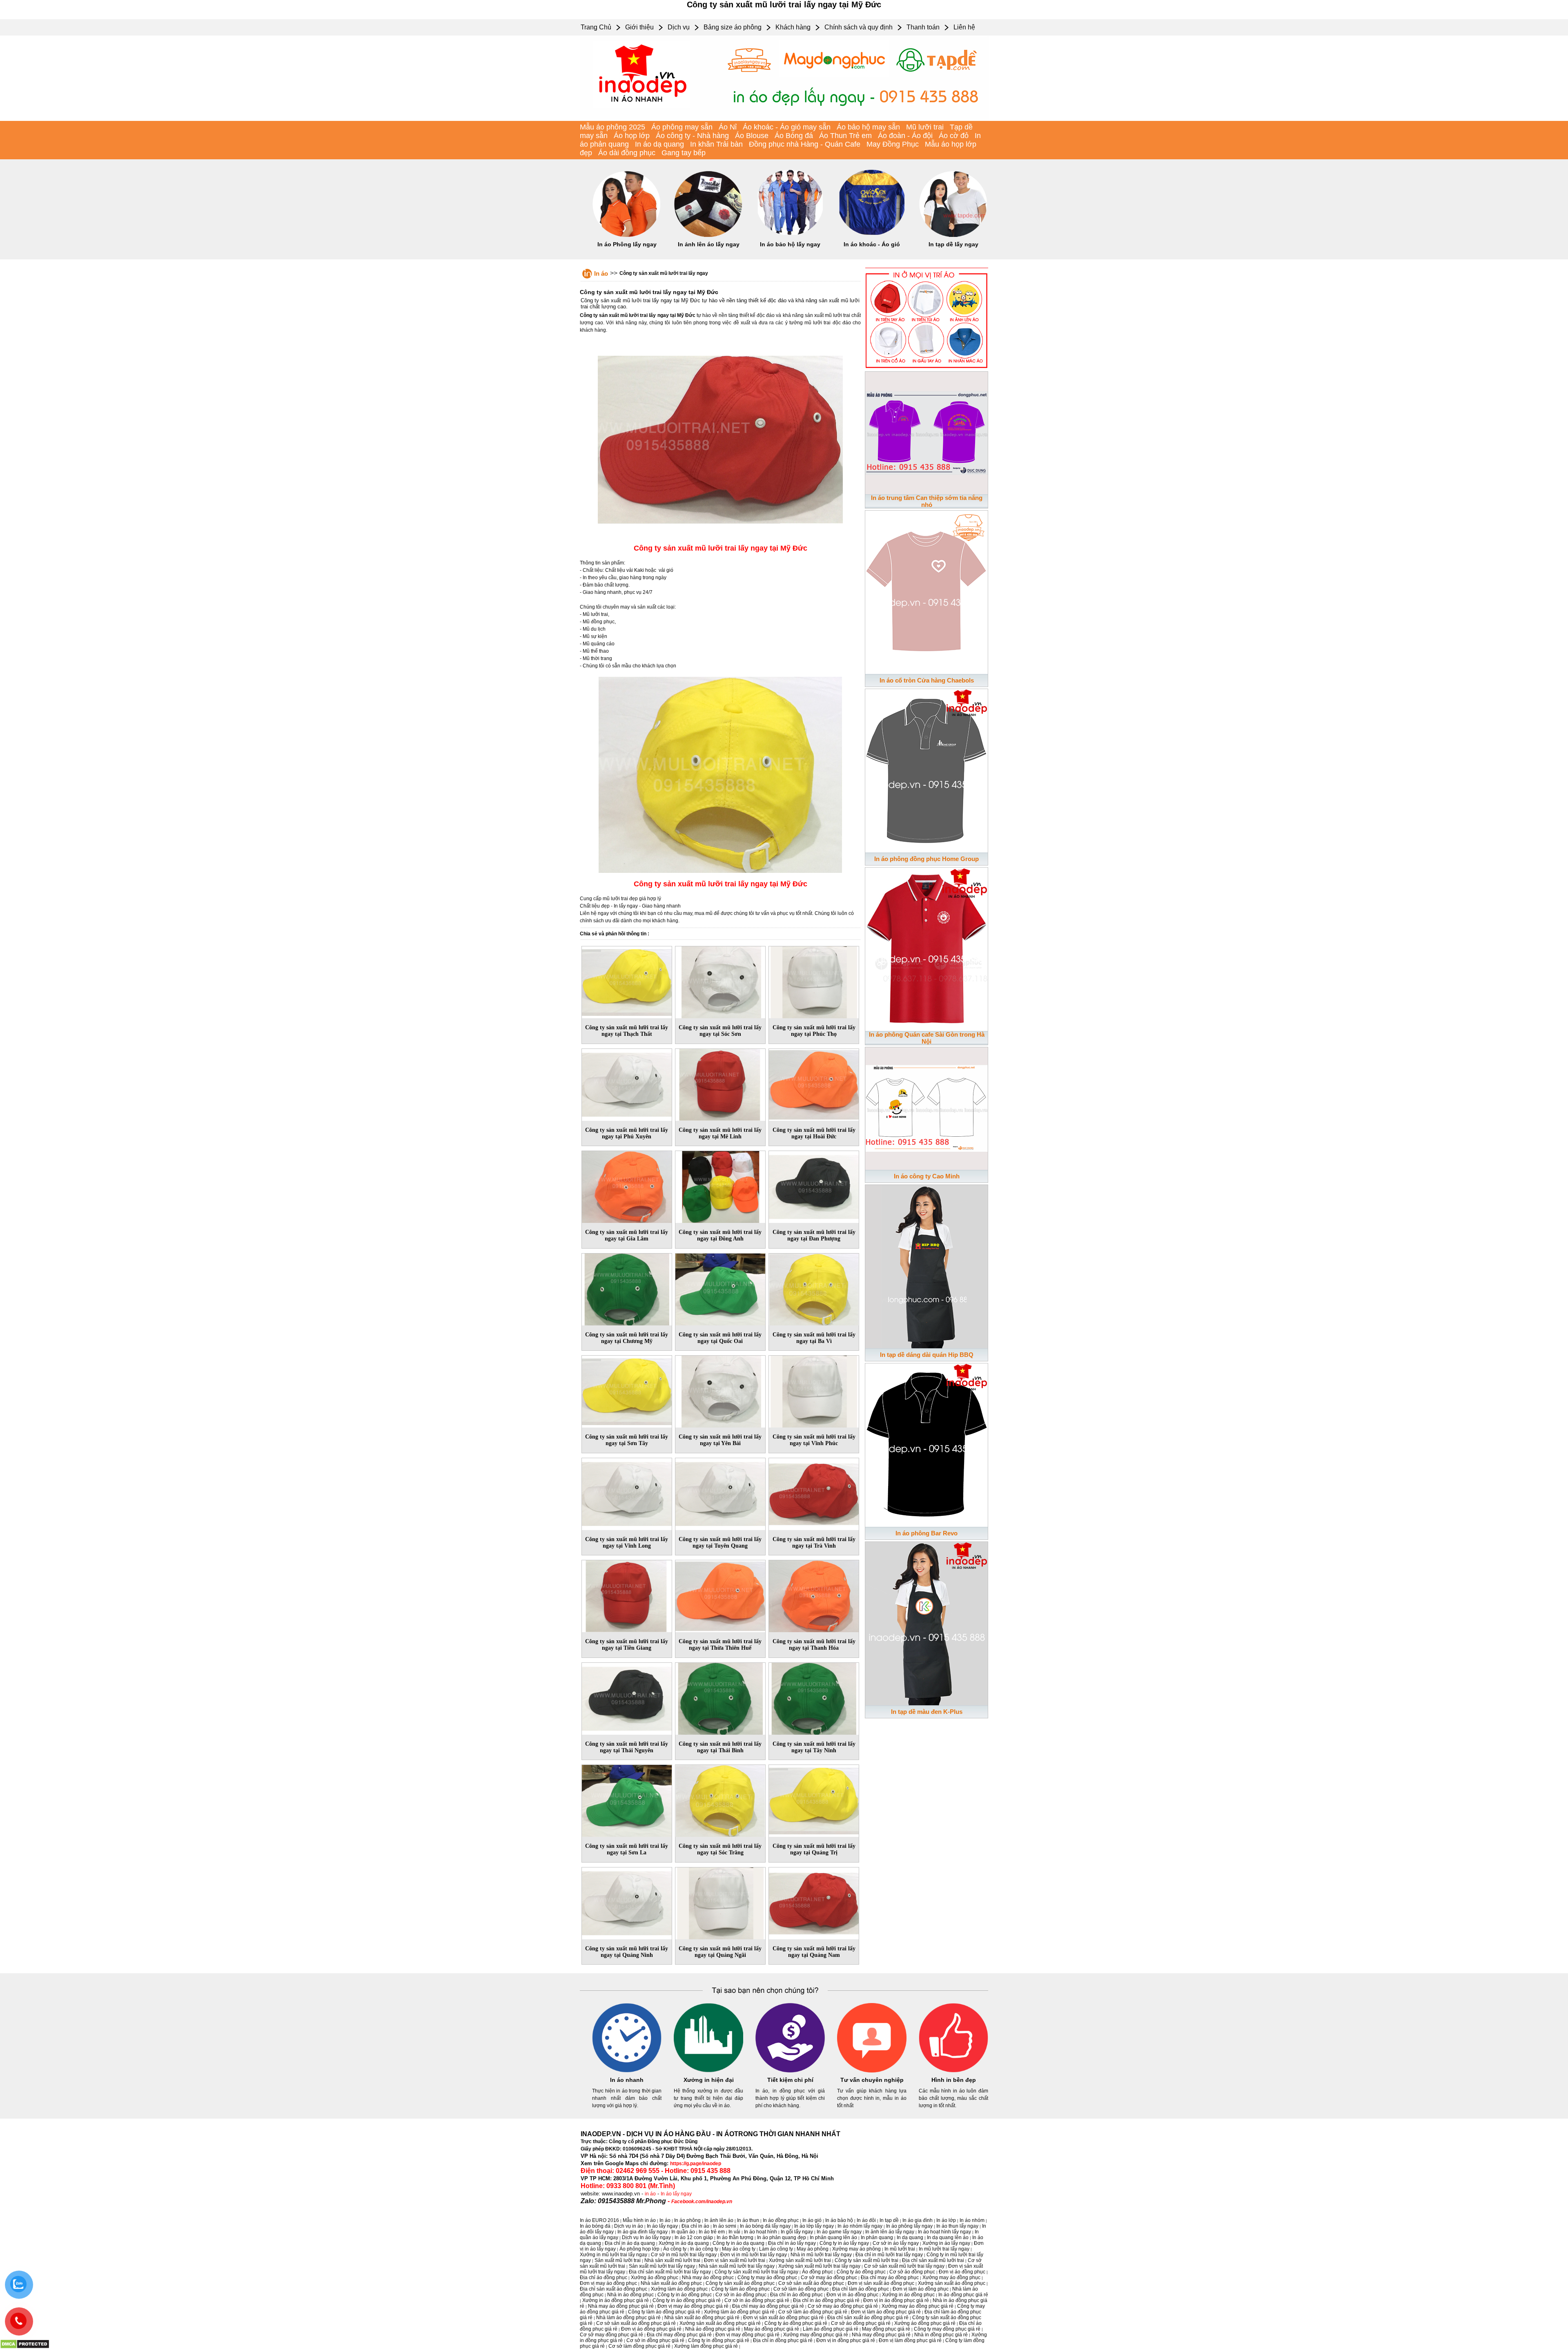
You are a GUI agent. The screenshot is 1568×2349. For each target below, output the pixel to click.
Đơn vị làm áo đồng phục (921, 2289)
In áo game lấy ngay (839, 2232)
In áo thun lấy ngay (957, 2226)
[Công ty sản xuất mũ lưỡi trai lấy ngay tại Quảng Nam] (814, 1902)
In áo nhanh (627, 2080)
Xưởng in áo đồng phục (908, 2295)
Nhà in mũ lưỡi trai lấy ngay (821, 2255)
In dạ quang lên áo (948, 2237)
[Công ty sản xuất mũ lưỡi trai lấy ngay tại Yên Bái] (720, 1390)
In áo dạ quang (659, 144)
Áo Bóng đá (794, 136)
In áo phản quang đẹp (782, 2237)
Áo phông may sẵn (682, 127)
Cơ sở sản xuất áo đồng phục (811, 2283)
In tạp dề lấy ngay (953, 244)
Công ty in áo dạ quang (738, 2243)
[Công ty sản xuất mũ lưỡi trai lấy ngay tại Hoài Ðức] (814, 1083)
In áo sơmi (725, 2226)
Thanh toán (923, 27)
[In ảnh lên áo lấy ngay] (708, 235)
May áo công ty (739, 2249)
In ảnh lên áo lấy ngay (709, 244)
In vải (734, 2232)
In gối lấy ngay (797, 2232)
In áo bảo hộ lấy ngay (790, 244)
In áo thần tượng (735, 2237)
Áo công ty (675, 2249)
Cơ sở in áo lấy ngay (896, 2243)
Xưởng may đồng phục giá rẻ (816, 2335)
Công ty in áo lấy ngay (844, 2243)
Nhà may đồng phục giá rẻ (881, 2335)
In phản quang (877, 2237)
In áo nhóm (972, 2220)
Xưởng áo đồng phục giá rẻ (925, 2323)
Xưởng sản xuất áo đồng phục (952, 2283)
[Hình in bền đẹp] (953, 2071)
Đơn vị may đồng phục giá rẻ (747, 2335)
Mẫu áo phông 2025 (612, 127)
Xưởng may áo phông (856, 2249)
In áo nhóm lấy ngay (860, 2226)
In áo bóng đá (595, 2226)
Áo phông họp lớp (639, 2249)
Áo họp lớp (632, 136)
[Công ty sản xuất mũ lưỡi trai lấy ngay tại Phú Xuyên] (627, 1083)
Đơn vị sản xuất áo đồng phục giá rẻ (783, 2318)
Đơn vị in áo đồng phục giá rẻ (896, 2300)
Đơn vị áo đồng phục (962, 2272)
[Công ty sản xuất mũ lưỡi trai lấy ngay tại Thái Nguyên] (627, 1697)
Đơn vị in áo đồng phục (852, 2295)
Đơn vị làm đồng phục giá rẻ (910, 2340)
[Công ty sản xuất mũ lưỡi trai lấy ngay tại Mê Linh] (720, 1083)
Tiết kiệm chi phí (790, 2080)
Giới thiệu (639, 27)
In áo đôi (866, 2220)
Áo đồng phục (817, 2272)
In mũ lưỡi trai (900, 2249)
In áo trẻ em (712, 2232)
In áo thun (748, 2220)
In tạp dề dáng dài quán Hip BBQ (927, 1355)
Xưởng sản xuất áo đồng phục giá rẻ (720, 2323)
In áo (601, 273)
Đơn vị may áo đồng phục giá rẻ (693, 2306)
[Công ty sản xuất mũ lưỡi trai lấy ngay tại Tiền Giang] (627, 1595)
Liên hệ (964, 27)
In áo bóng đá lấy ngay (765, 2226)
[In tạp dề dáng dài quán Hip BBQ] (927, 1265)
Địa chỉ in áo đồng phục (796, 2295)
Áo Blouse (752, 136)
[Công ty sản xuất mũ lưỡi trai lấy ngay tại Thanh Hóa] (814, 1595)
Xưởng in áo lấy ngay (946, 2243)
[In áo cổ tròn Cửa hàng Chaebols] (927, 591)
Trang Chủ (596, 27)
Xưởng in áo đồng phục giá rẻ (616, 2300)
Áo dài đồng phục (627, 153)
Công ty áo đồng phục (861, 2272)
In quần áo (683, 2232)
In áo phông (687, 2220)
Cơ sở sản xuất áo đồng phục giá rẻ (636, 2323)
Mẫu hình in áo (639, 2220)
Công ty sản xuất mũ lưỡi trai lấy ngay (664, 273)
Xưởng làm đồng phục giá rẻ (706, 2346)
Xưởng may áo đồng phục (951, 2278)
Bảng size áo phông (733, 27)
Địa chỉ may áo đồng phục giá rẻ (768, 2306)
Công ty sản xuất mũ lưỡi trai (866, 2260)
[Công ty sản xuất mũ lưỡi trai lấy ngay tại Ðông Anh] (720, 1185)
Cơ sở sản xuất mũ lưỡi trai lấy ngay (904, 2266)
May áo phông (813, 2249)
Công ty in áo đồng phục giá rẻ (687, 2300)
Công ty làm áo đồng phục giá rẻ (664, 2312)
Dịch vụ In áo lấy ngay (646, 2237)
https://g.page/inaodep (696, 2164)
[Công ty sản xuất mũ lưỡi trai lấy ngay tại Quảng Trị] (814, 1799)
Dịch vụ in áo (629, 2226)
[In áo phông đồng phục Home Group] (927, 769)
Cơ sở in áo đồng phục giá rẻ (757, 2300)
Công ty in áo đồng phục (685, 2295)
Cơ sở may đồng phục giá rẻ (611, 2335)
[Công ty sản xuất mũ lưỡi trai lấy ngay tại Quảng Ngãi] (720, 1902)
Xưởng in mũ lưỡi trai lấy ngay (614, 2255)
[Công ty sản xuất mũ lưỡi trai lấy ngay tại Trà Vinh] (814, 1492)
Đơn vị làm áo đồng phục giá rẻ (886, 2312)
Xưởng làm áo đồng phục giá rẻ (739, 2312)
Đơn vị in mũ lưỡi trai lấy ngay (754, 2255)
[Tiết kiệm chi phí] (790, 2071)
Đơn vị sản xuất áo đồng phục (881, 2283)
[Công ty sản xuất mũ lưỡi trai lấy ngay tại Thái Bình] (720, 1697)
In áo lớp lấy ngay (814, 2226)
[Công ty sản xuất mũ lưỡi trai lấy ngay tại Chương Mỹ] (627, 1288)
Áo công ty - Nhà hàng (692, 136)
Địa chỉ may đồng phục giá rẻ (679, 2335)
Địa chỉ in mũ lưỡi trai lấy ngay (889, 2255)
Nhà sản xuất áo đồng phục (671, 2283)
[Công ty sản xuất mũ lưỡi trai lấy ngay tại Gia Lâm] (627, 1185)
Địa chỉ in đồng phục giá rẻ (783, 2340)
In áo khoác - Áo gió (872, 244)
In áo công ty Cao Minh (927, 1176)
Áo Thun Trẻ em (845, 136)
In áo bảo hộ (839, 2220)
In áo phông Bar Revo (927, 1533)
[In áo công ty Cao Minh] (927, 1107)
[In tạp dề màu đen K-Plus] (927, 1622)
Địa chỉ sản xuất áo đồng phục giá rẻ (868, 2318)
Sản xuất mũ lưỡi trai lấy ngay (662, 2266)
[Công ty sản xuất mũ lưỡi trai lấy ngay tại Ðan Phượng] (814, 1185)
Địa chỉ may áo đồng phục (890, 2278)
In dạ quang (910, 2237)
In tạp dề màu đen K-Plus (927, 1712)
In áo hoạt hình (761, 2232)
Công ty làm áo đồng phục (741, 2289)
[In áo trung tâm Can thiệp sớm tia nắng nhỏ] (927, 431)
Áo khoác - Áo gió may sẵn (787, 127)
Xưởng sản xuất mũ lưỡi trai (800, 2260)
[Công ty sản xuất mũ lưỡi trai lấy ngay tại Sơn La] (627, 1799)
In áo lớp (946, 2220)
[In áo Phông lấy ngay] (627, 235)
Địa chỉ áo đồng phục (604, 2278)
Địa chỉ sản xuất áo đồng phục (614, 2289)
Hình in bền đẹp (954, 2080)
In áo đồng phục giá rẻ (963, 2295)
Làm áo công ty (776, 2249)
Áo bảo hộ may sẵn (868, 127)
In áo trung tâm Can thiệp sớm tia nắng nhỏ (927, 501)
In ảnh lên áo (719, 2220)
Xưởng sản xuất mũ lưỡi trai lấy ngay (819, 2266)
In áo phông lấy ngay (909, 2226)
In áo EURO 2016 (599, 2220)
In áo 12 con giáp (694, 2237)
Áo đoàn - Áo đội (905, 136)
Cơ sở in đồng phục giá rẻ (655, 2340)
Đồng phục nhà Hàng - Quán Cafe (805, 144)
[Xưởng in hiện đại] (708, 2071)
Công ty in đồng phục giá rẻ (719, 2340)
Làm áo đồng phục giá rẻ (831, 2329)
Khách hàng (793, 27)
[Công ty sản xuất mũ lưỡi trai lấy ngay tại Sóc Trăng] (720, 1799)
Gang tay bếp (684, 153)
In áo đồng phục (781, 2220)
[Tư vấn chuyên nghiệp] (872, 2071)
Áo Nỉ (728, 127)
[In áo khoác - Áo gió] (872, 235)
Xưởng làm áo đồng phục (679, 2289)
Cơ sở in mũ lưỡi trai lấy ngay (684, 2255)
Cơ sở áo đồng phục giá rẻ (861, 2323)
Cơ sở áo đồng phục (912, 2272)
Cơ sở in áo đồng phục (741, 2295)
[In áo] (784, 119)
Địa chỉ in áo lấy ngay (792, 2243)
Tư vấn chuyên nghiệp (872, 2080)
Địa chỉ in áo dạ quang (630, 2243)
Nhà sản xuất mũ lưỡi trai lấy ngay (737, 2266)
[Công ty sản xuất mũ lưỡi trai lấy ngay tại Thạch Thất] (627, 981)
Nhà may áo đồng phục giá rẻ (621, 2306)
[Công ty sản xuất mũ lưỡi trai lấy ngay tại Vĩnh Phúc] (814, 1390)
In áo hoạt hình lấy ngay (944, 2232)
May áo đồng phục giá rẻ (772, 2329)
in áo (650, 2194)
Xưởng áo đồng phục (655, 2278)
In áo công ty (704, 2249)
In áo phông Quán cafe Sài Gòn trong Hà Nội (927, 1038)
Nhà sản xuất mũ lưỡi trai (672, 2260)
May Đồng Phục (893, 144)
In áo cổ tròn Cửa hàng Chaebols (927, 680)
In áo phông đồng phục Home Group (927, 859)
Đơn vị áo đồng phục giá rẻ (651, 2329)
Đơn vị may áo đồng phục (608, 2283)
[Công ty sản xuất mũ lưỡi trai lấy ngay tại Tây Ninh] (814, 1697)
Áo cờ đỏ (954, 136)
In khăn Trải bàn (716, 144)
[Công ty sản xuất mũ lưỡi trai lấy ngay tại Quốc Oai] (720, 1288)
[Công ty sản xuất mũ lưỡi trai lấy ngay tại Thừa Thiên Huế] (720, 1595)
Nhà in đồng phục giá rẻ (941, 2335)
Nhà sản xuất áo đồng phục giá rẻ (702, 2318)
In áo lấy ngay (676, 2194)
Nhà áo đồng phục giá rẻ (713, 2329)
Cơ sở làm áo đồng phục (801, 2289)
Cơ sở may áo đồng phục (829, 2278)
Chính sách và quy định (859, 27)
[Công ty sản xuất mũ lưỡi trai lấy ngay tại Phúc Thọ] (814, 981)
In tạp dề (889, 2220)
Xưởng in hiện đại (709, 2080)
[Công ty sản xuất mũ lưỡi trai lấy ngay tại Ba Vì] (814, 1288)
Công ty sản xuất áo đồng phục (740, 2283)
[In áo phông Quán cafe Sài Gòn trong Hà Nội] (927, 948)
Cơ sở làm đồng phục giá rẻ (639, 2346)
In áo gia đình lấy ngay (643, 2232)
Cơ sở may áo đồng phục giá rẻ (843, 2306)
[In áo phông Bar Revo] (927, 1443)
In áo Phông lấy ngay (627, 244)
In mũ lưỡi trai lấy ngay (944, 2249)
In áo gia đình (918, 2220)
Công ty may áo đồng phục (767, 2278)
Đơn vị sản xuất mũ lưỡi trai (735, 2260)
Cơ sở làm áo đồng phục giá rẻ (813, 2312)
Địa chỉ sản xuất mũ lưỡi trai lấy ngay (670, 2272)
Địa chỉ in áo (695, 2226)
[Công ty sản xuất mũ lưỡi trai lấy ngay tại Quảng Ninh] (627, 1902)
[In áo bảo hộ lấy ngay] (790, 235)
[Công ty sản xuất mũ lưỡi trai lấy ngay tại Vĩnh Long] (627, 1492)
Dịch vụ (679, 27)
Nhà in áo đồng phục (630, 2295)
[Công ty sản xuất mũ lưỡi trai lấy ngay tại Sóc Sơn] (720, 981)
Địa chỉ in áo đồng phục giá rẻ (826, 2300)
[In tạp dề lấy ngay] (953, 235)
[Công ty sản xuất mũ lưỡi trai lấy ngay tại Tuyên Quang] (720, 1492)
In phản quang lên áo (833, 2237)
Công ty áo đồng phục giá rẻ (796, 2323)
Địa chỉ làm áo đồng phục (861, 2289)
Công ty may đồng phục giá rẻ (947, 2329)
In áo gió (812, 2220)
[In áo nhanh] (627, 2071)
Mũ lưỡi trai (925, 127)
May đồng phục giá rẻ (886, 2329)
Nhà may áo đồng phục (708, 2278)
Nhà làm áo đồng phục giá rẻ (628, 2318)
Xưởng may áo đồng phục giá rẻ (918, 2306)
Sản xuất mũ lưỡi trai (618, 2260)
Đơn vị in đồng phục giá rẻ (846, 2340)
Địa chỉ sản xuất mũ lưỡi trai (933, 2260)
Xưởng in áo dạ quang (684, 2243)
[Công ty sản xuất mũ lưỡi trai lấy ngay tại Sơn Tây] (627, 1390)
